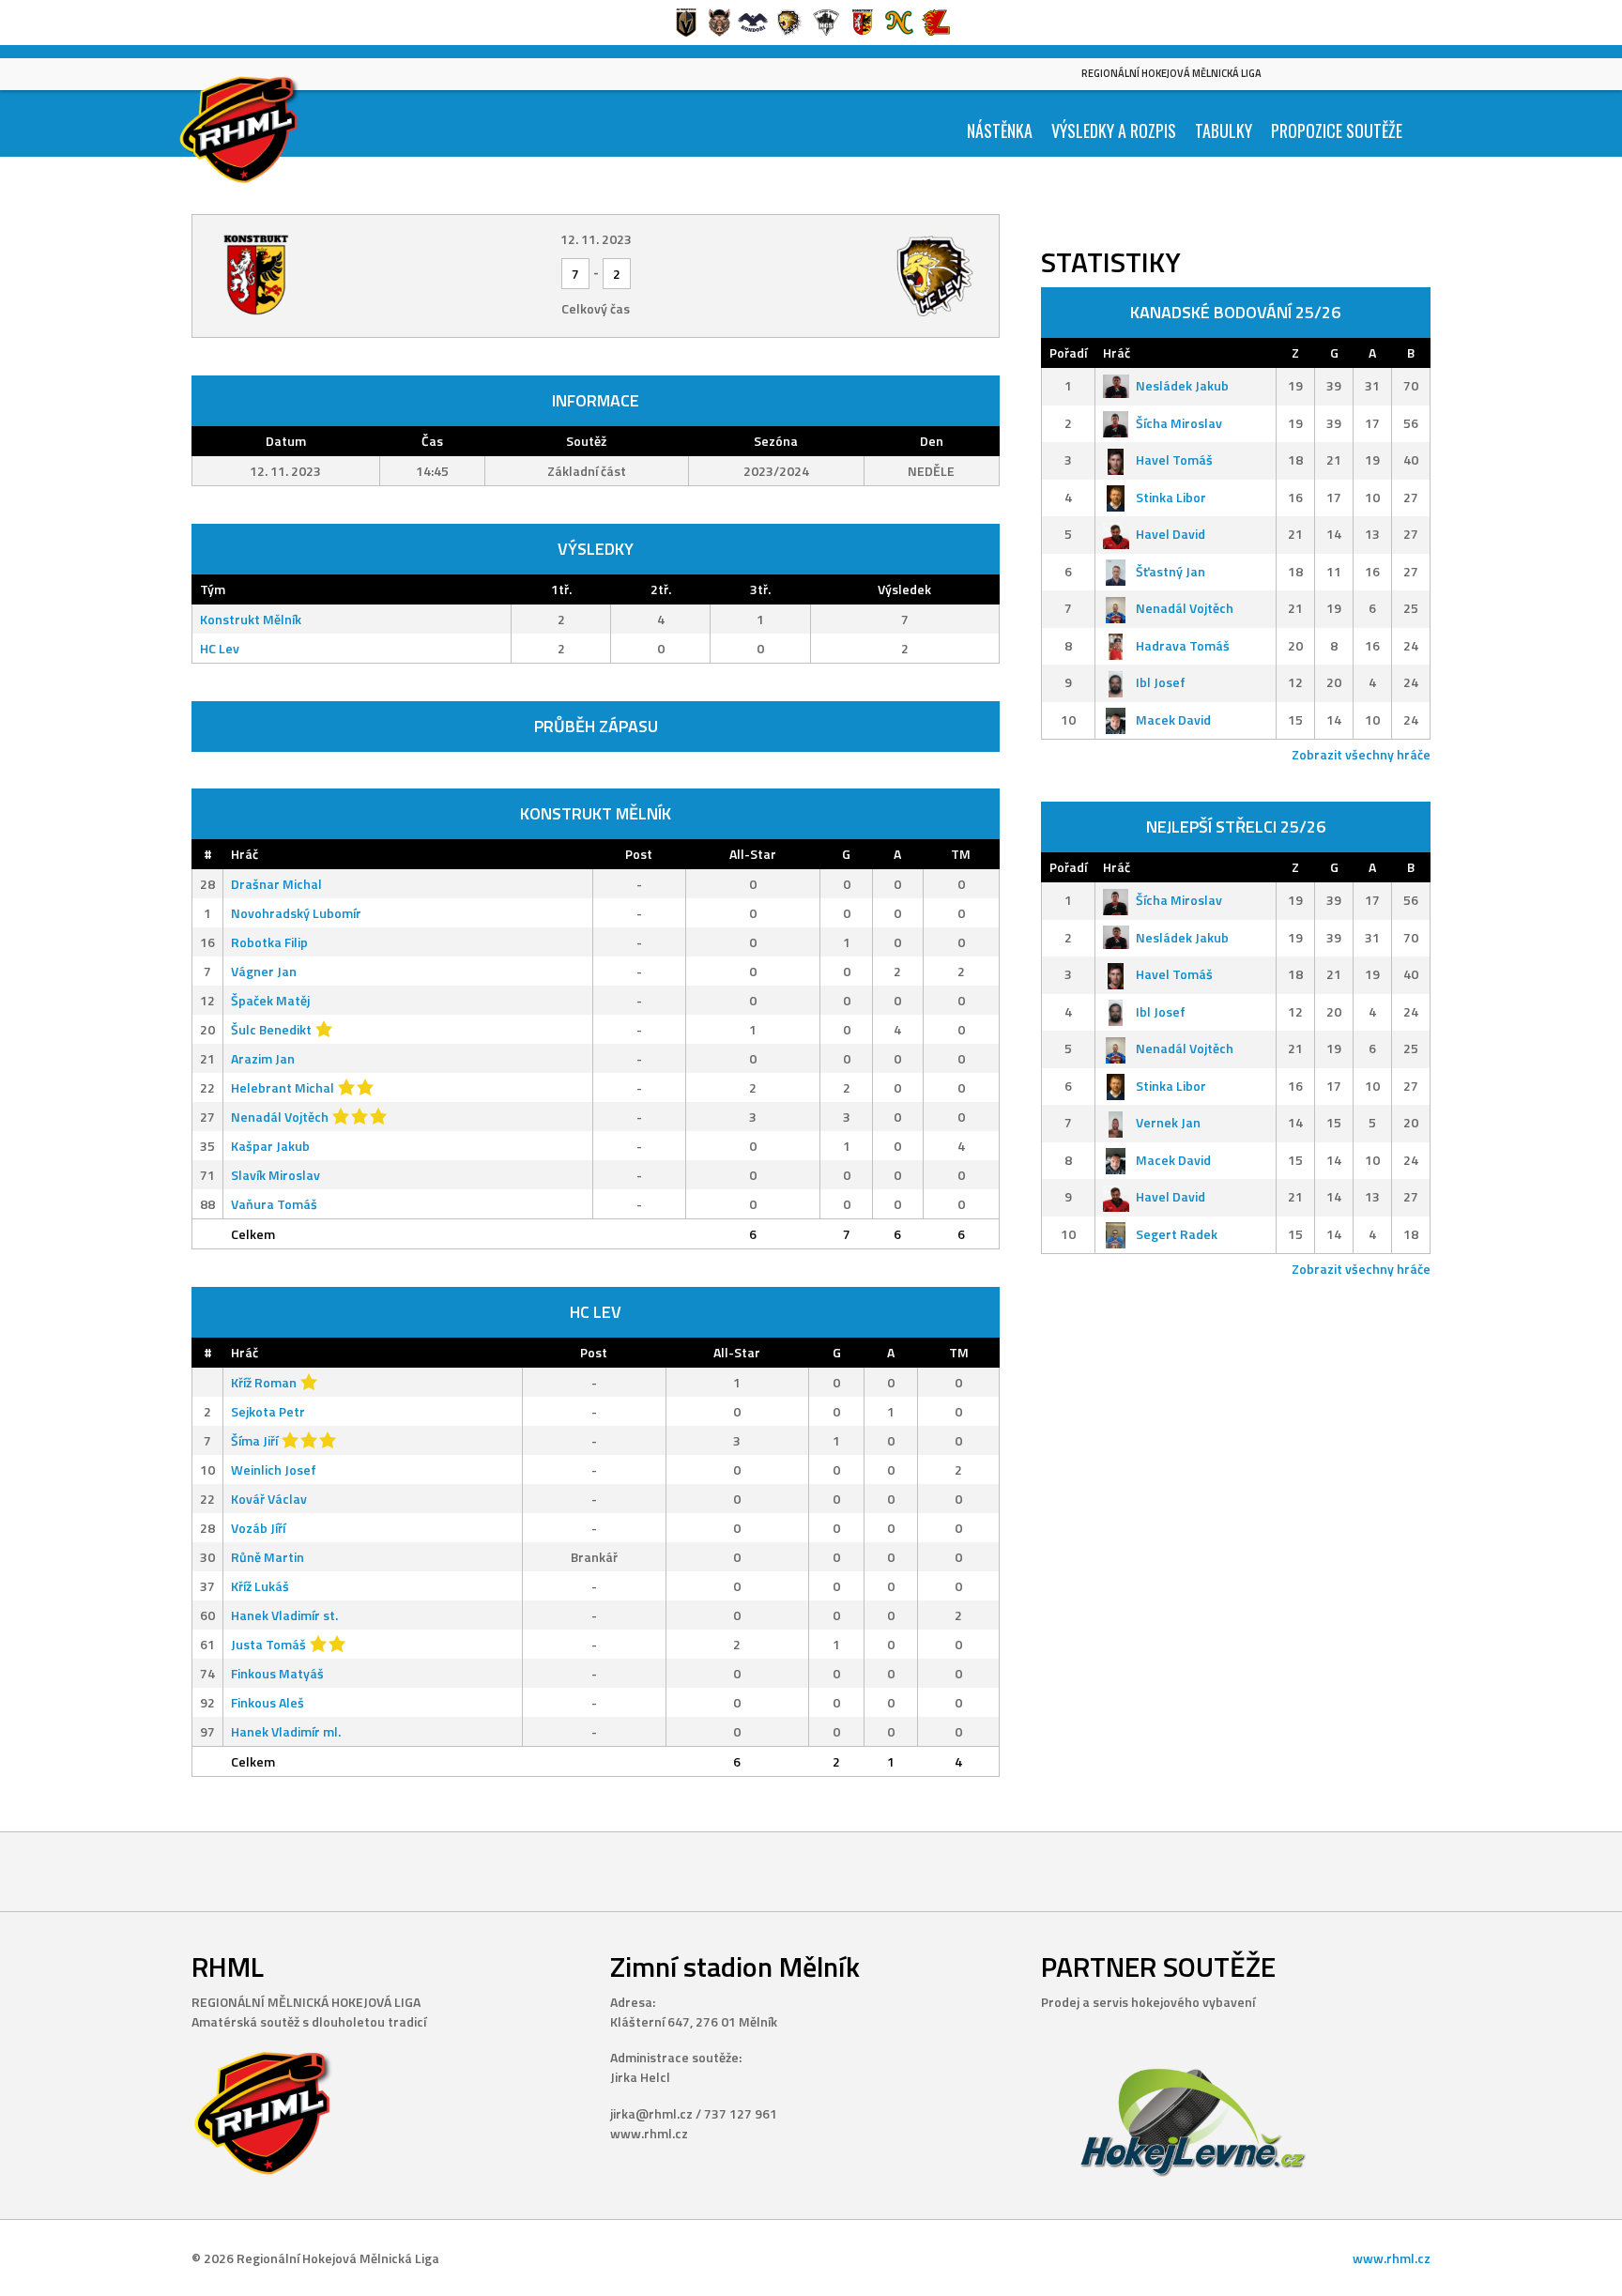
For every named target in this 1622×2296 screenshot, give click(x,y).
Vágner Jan (264, 971)
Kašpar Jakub (270, 1146)
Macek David (1173, 719)
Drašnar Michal (276, 884)
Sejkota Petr (268, 1411)
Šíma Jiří (254, 1440)
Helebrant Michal (283, 1087)
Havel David (1171, 534)
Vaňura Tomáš (274, 1204)
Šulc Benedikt (271, 1029)
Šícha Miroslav (1179, 423)
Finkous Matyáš (277, 1673)
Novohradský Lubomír (296, 913)
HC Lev (220, 648)
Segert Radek (1177, 1234)
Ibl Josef (1161, 682)
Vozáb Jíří (258, 1528)
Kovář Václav (269, 1499)
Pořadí (1068, 352)
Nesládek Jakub (1182, 385)
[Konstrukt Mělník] (340, 276)
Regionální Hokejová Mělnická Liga (1171, 73)
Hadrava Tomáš (1183, 645)
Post (639, 854)
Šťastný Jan (1171, 571)
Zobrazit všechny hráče (1361, 754)
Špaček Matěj (270, 1000)
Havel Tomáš (1174, 459)
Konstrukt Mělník (251, 619)
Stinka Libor (1171, 497)
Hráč (245, 854)
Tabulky (1224, 130)
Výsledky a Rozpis (1114, 130)
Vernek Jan (1168, 1122)
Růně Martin (268, 1557)
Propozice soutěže (1337, 130)
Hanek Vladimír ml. (286, 1731)
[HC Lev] (851, 276)
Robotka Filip (269, 942)
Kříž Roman (264, 1382)
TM (961, 854)
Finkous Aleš (268, 1702)
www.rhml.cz (1392, 2258)
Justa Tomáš (268, 1644)
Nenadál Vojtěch (280, 1117)
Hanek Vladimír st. (284, 1615)
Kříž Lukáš (260, 1586)
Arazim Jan (263, 1058)
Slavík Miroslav (275, 1175)
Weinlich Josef (274, 1469)
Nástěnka (1000, 130)
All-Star (753, 854)
